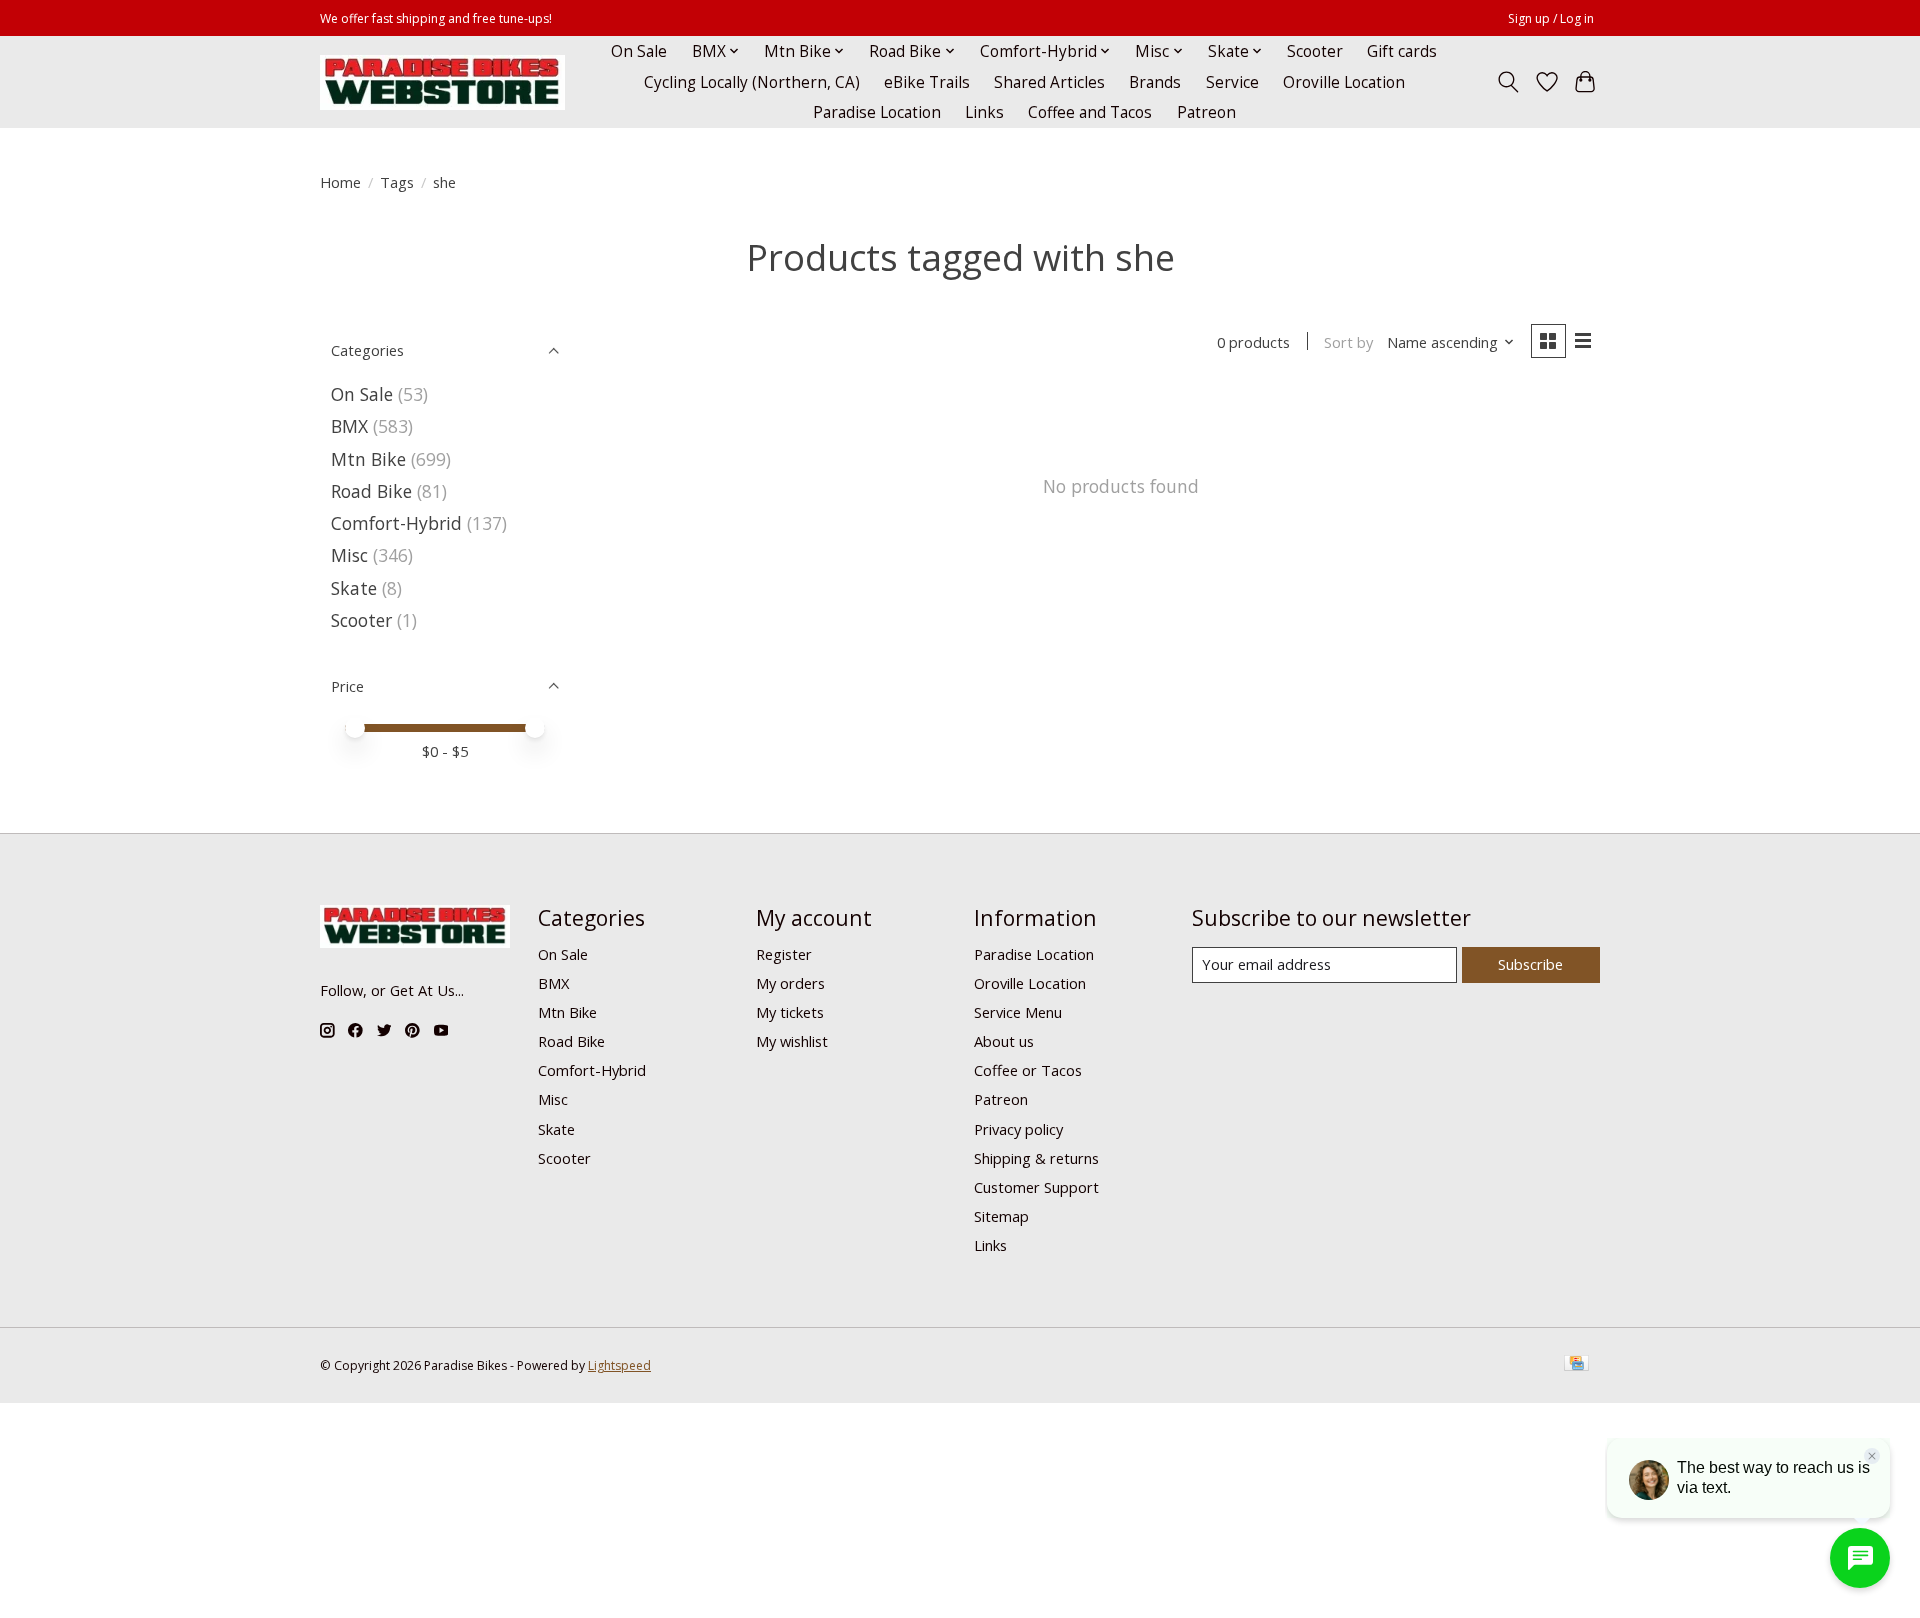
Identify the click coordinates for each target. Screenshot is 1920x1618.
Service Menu (1018, 1012)
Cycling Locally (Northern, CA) (752, 82)
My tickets (790, 1012)
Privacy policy (1018, 1129)
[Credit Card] (1576, 1365)
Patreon (1206, 112)
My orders (790, 983)
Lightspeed (619, 1365)
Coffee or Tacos (1028, 1070)
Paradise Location (877, 112)
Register (784, 954)
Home (340, 182)
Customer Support (1036, 1187)
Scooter (1315, 51)
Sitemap (1001, 1216)
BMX (349, 426)
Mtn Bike (368, 459)
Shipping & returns (1036, 1158)
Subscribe (1530, 964)
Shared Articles (1049, 82)
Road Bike (371, 491)
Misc (349, 555)
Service (1232, 82)
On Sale (639, 51)
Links (984, 112)
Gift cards (1402, 51)
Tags (397, 182)
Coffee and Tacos (1090, 112)
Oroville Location (1344, 82)
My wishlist (792, 1041)
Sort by (1348, 342)
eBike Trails (927, 82)
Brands (1155, 82)
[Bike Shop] (442, 82)
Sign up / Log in (1551, 18)
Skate (354, 588)
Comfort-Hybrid (396, 523)
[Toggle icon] (1508, 82)
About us (1004, 1041)
